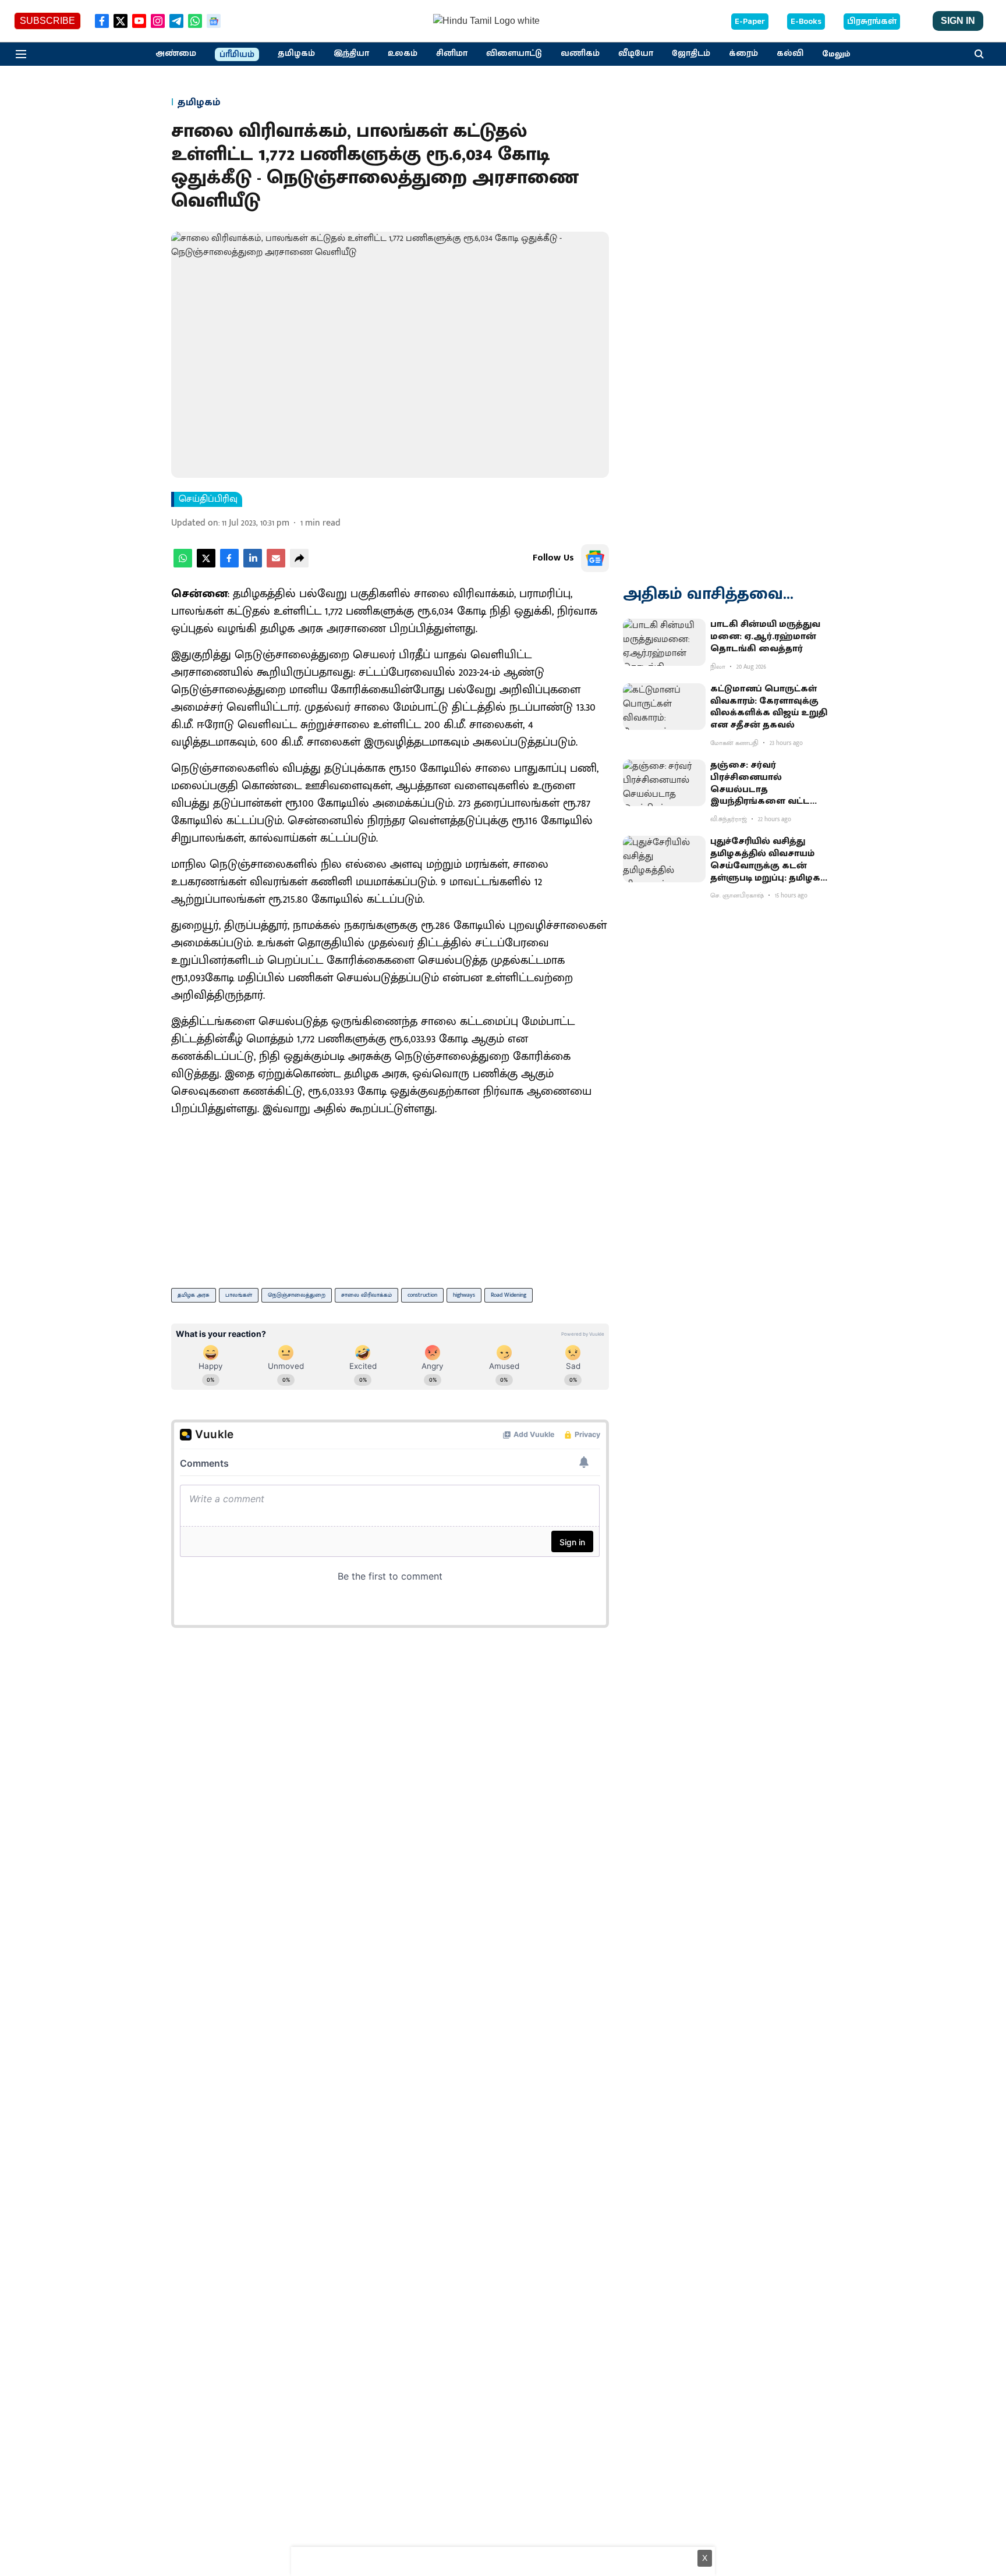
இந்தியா (351, 54)
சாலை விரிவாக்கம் (366, 1295)
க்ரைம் (743, 54)
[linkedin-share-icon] (253, 565)
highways (464, 1295)
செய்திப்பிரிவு (208, 499)
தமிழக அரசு (194, 1295)
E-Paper (750, 22)
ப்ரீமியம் (237, 55)
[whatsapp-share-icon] (183, 565)
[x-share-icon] (206, 565)
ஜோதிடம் (691, 54)
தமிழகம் (296, 54)
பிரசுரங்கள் (872, 22)
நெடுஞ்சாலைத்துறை (297, 1295)
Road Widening (509, 1295)
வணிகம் (580, 54)
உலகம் (403, 54)
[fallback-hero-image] (664, 642)
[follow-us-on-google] (595, 558)
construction (422, 1295)
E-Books (806, 22)
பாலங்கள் (239, 1295)
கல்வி (790, 54)
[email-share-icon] (276, 565)
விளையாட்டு (514, 54)
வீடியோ (636, 54)
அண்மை (176, 54)
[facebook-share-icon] (229, 565)
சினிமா (452, 54)
